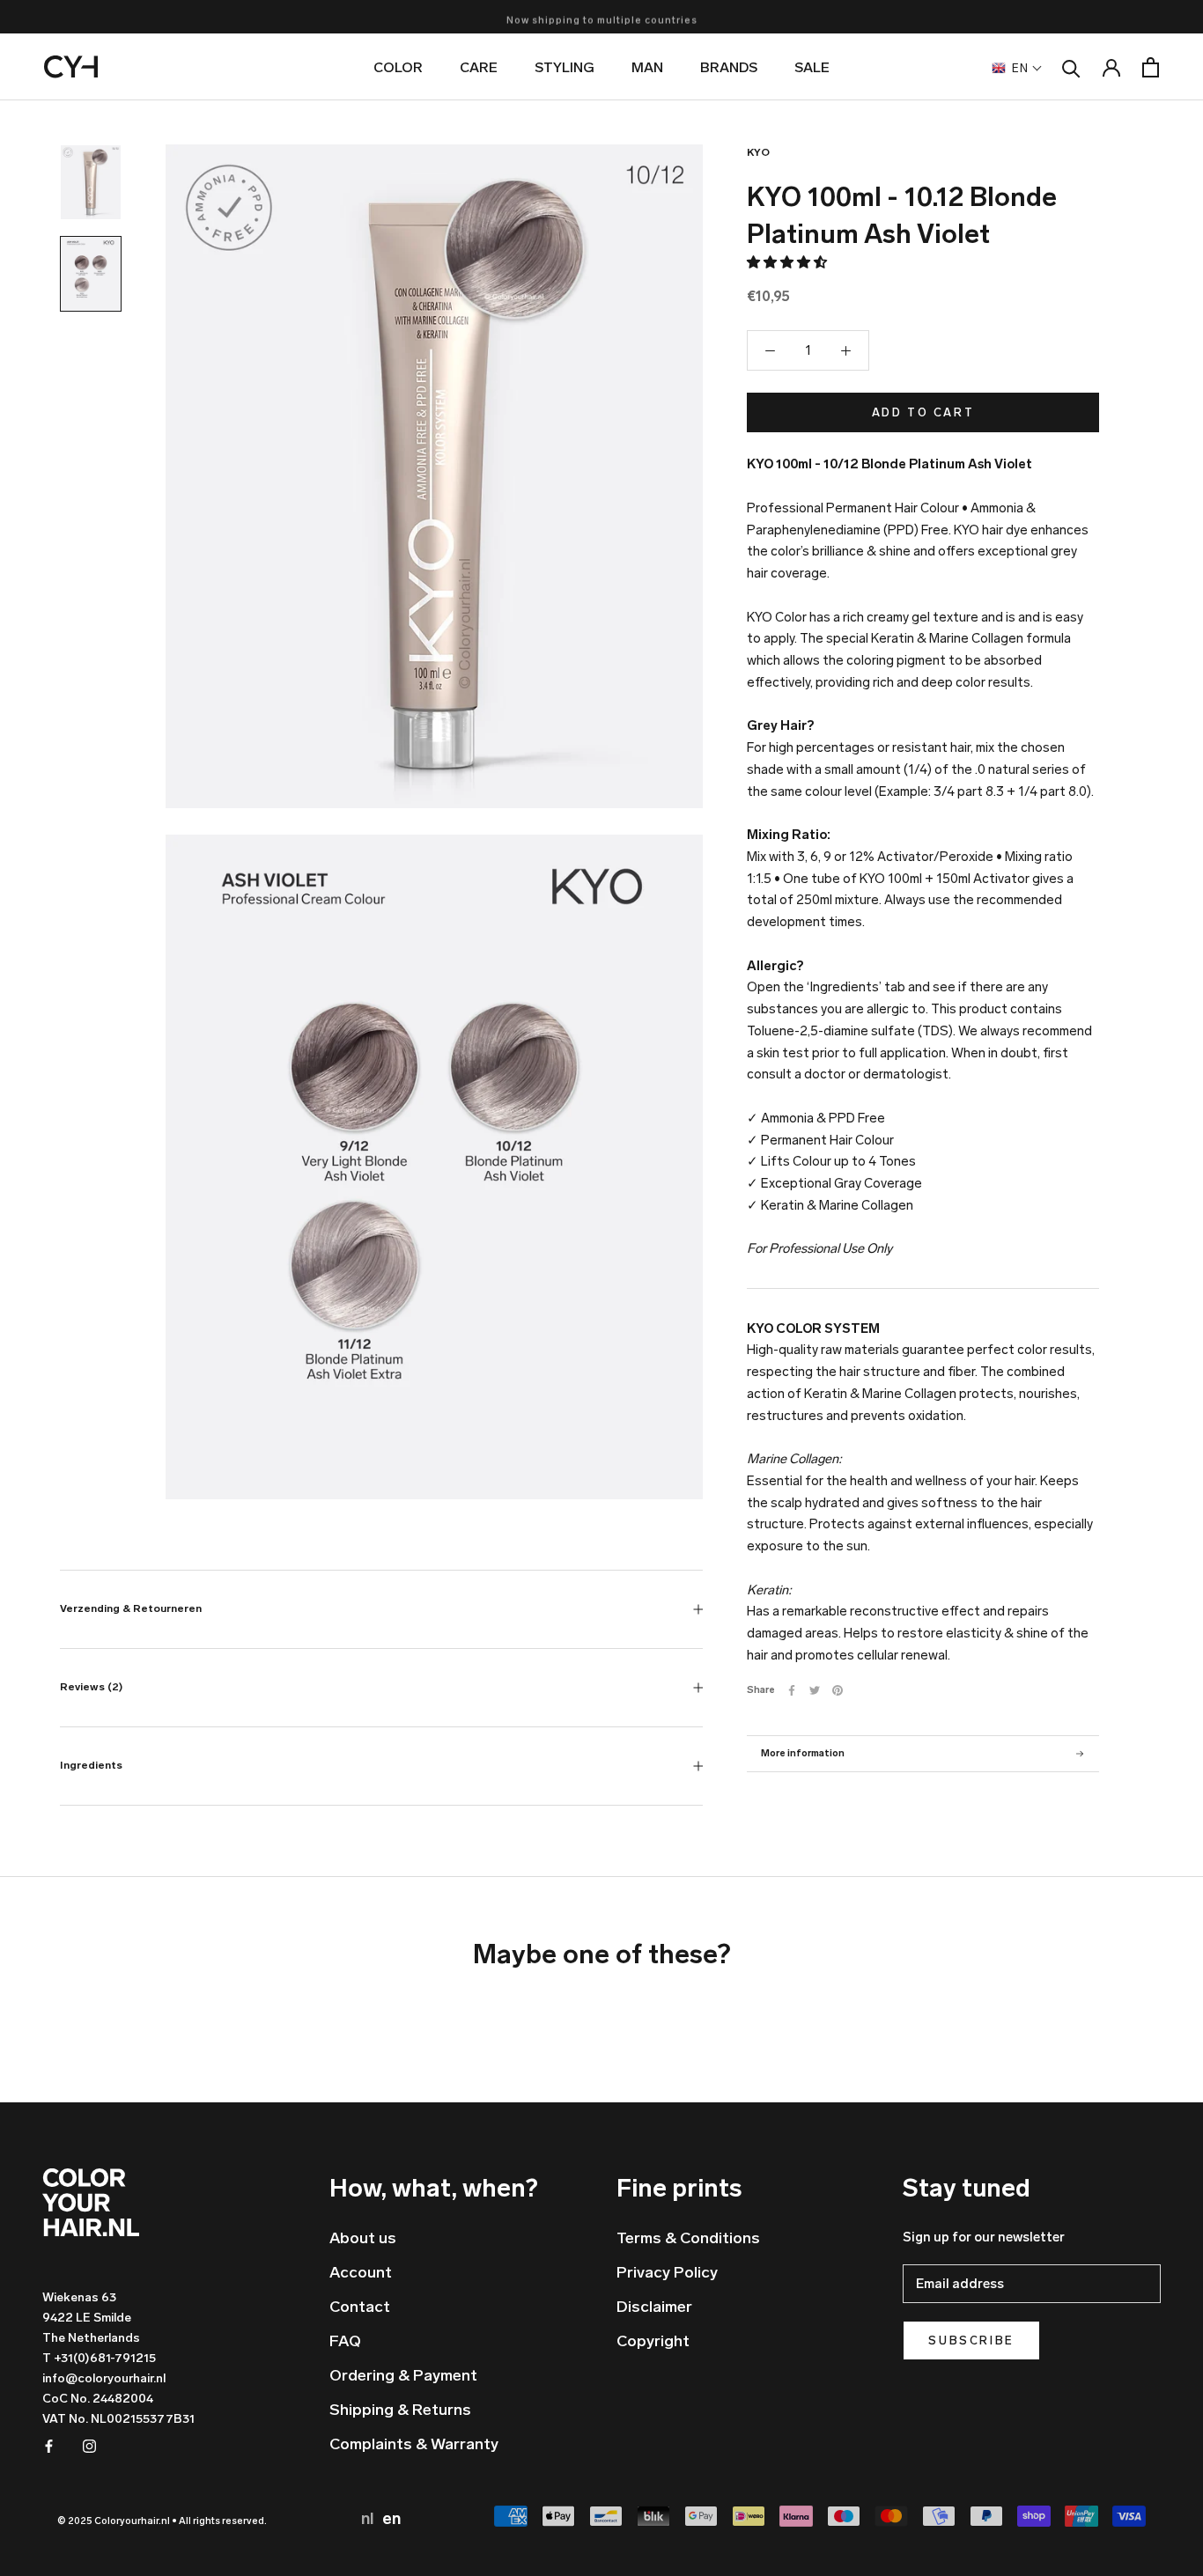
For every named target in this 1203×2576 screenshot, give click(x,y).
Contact (360, 2307)
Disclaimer (654, 2307)
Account (361, 2272)
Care (479, 67)
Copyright (653, 2341)
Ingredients (91, 1765)
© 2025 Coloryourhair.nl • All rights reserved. (162, 2521)
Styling (565, 67)
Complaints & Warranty (414, 2444)
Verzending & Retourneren (131, 1608)
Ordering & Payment (403, 2375)
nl (369, 2519)
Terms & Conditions (688, 2238)
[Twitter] (815, 1690)
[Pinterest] (838, 1690)
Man (647, 67)
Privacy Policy (667, 2272)
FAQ (345, 2341)
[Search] (1071, 67)
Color (398, 67)
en (391, 2519)
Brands (729, 67)
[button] (788, 262)
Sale (812, 67)
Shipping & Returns (400, 2410)
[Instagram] (89, 2445)
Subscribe (971, 2340)
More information (803, 1753)
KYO (758, 152)
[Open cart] (1151, 67)
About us (363, 2238)
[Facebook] (792, 1690)
